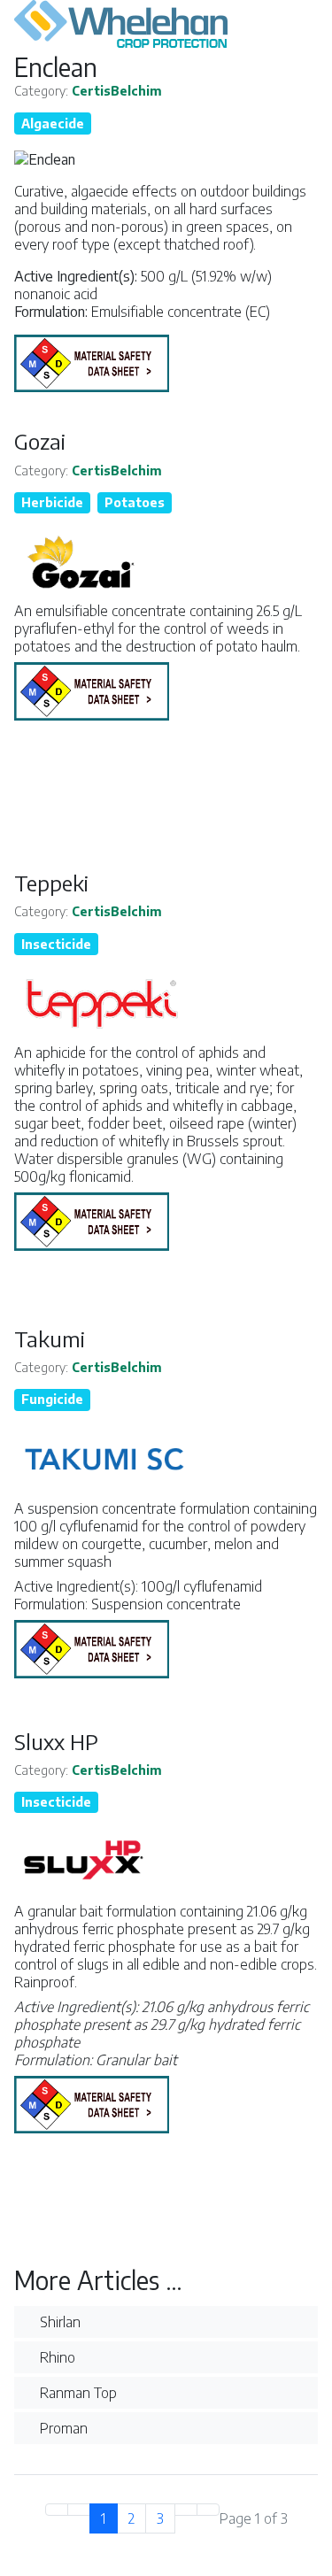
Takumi (50, 1338)
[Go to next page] (186, 2510)
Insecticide (56, 944)
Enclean (56, 67)
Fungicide (52, 1399)
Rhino (56, 2357)
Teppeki (51, 883)
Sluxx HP (56, 1741)
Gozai (40, 441)
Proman (62, 2428)
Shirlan (58, 2322)
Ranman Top (77, 2393)
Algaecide (53, 123)
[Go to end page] (208, 2510)
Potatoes (135, 502)
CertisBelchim (117, 91)
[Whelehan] (166, 26)
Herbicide (52, 502)
